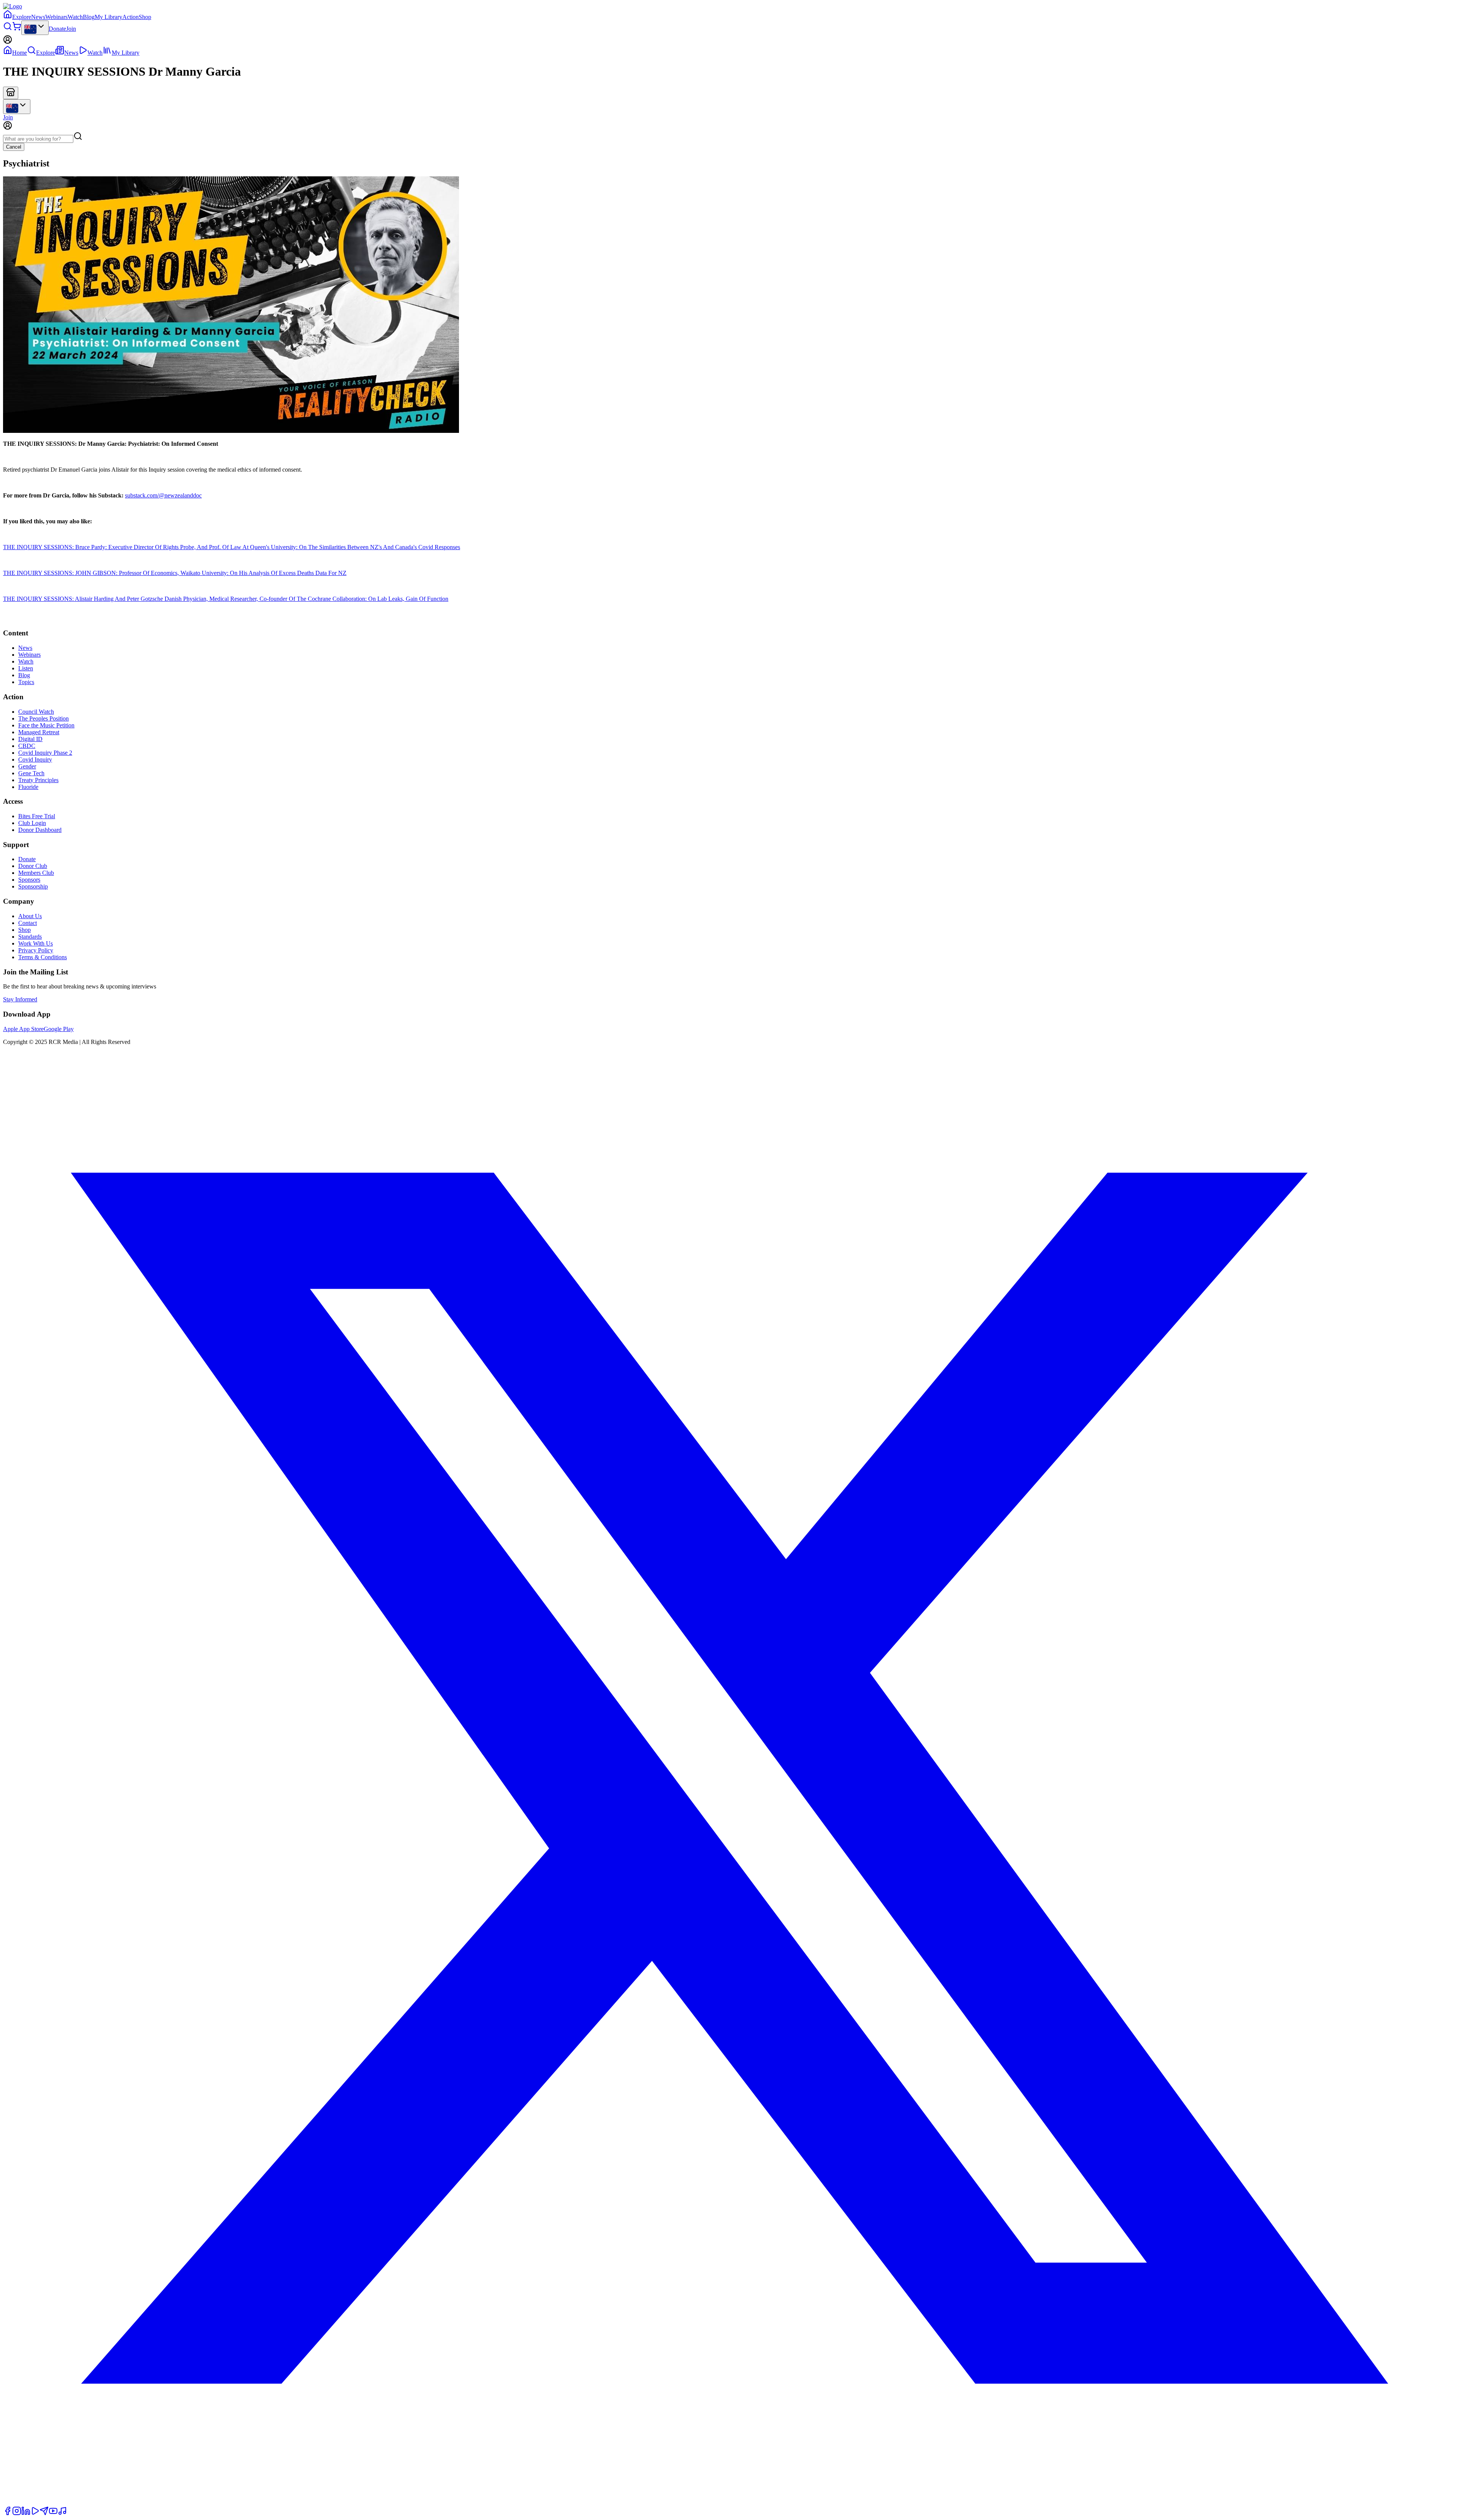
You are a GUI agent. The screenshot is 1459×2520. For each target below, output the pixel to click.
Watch (75, 17)
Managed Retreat (39, 732)
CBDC (27, 746)
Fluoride (28, 787)
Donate (57, 29)
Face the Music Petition (46, 725)
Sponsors (29, 880)
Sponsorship (33, 886)
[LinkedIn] (26, 2513)
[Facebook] (8, 2513)
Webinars (56, 17)
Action (131, 17)
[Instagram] (17, 2513)
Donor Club (33, 866)
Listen (26, 668)
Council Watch (36, 712)
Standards (30, 937)
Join (71, 29)
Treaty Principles (38, 780)
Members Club (36, 873)
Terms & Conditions (43, 957)
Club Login (32, 823)
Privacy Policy (36, 950)
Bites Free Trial (37, 816)
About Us (30, 916)
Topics (26, 682)
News (38, 17)
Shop (145, 17)
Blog (89, 17)
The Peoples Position (44, 718)
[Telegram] (44, 2513)
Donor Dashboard (40, 830)
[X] (729, 2503)
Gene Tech (31, 773)
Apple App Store (23, 1029)
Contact (28, 923)
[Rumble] (35, 2513)
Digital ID (30, 739)
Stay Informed (20, 999)
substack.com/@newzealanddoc (163, 495)
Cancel (14, 147)
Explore (22, 17)
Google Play (59, 1029)
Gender (27, 766)
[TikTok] (62, 2513)
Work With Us (36, 943)
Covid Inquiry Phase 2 (45, 753)
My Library (108, 17)
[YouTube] (53, 2513)
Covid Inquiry (35, 759)
